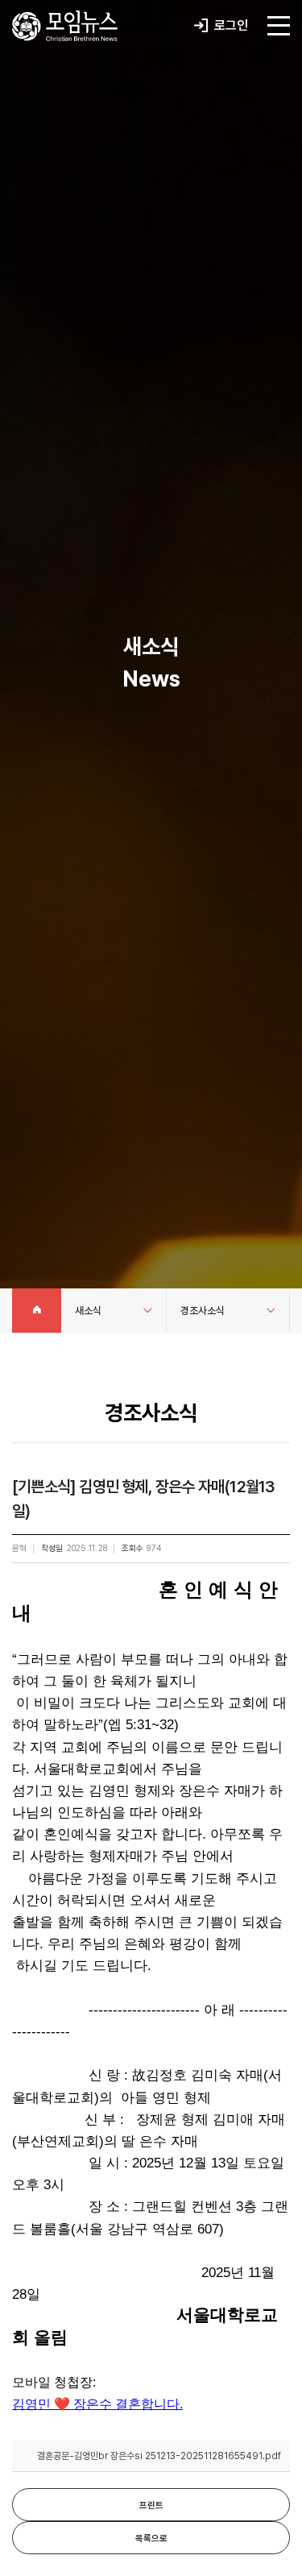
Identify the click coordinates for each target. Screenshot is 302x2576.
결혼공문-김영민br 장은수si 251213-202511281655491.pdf (159, 2456)
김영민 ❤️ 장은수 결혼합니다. (97, 2404)
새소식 (88, 1311)
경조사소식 (203, 1311)
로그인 (230, 25)
